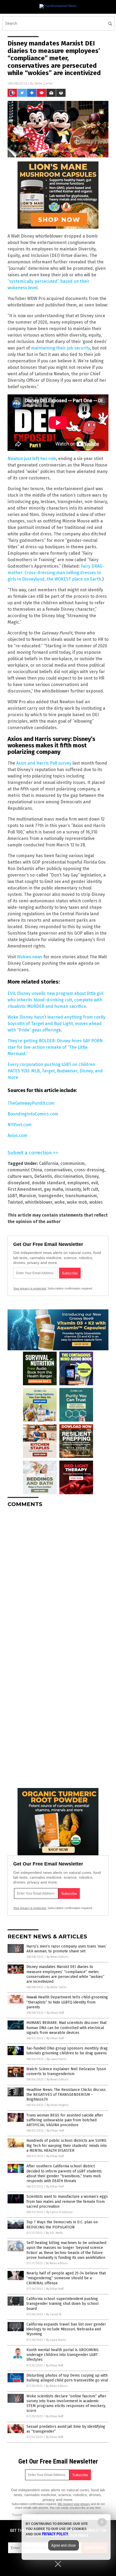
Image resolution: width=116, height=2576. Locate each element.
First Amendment (25, 1189)
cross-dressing (89, 1170)
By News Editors (57, 1957)
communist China (25, 1170)
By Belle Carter (57, 1987)
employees (78, 1183)
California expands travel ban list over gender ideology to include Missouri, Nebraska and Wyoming (66, 2329)
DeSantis (43, 1176)
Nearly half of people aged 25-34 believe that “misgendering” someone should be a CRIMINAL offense (66, 2278)
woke (60, 1202)
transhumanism (81, 1196)
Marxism (28, 1196)
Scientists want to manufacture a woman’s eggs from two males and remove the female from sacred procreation (67, 2201)
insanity (73, 1189)
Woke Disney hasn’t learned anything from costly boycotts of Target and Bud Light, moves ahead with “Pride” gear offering (57, 1024)
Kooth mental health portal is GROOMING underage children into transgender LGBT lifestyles (62, 2355)
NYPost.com (20, 1125)
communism (73, 1163)
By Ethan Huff (55, 2013)
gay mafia (54, 1189)
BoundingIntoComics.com (33, 1114)
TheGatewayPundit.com (31, 1103)
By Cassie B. (54, 2314)
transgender (51, 1196)
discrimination (69, 1176)
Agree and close (64, 2545)
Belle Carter (44, 83)
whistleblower (39, 1202)
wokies (96, 1202)
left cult (91, 1189)
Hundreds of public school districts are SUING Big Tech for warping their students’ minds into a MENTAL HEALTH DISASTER (67, 2145)
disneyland (19, 1183)
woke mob (77, 1202)
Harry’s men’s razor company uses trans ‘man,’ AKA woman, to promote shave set (66, 1949)
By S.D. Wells (54, 2233)
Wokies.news (30, 957)
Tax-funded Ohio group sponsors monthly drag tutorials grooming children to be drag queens (67, 2051)
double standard (49, 1183)
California (49, 1163)
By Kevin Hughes (58, 2105)
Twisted (15, 1202)
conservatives (58, 1170)
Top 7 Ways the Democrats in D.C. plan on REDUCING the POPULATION (62, 2225)
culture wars (20, 1176)
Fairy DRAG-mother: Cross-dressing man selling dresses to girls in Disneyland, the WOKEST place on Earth (56, 573)
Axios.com (17, 1135)
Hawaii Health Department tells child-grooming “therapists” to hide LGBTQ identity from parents (67, 2002)
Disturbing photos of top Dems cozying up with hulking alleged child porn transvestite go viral (67, 2378)
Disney (92, 1176)
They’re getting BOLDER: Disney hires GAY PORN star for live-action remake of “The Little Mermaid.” (55, 1047)
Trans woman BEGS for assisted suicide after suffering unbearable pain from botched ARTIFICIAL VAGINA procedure (65, 2120)
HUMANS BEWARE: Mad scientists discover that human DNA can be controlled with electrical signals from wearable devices (66, 2028)
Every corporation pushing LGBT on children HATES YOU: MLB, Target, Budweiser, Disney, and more (55, 1071)
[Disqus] (58, 1579)
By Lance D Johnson (59, 2212)
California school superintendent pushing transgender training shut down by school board (63, 2304)
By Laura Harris (57, 2059)
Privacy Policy (55, 2534)
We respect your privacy (74, 2504)
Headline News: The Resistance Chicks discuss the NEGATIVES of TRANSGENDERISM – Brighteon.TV (66, 2095)
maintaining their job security (60, 348)
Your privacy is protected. (30, 1288)
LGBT (12, 1196)
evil (95, 1183)
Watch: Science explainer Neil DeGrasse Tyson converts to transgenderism (66, 2071)
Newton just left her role (32, 459)
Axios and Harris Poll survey (44, 763)
